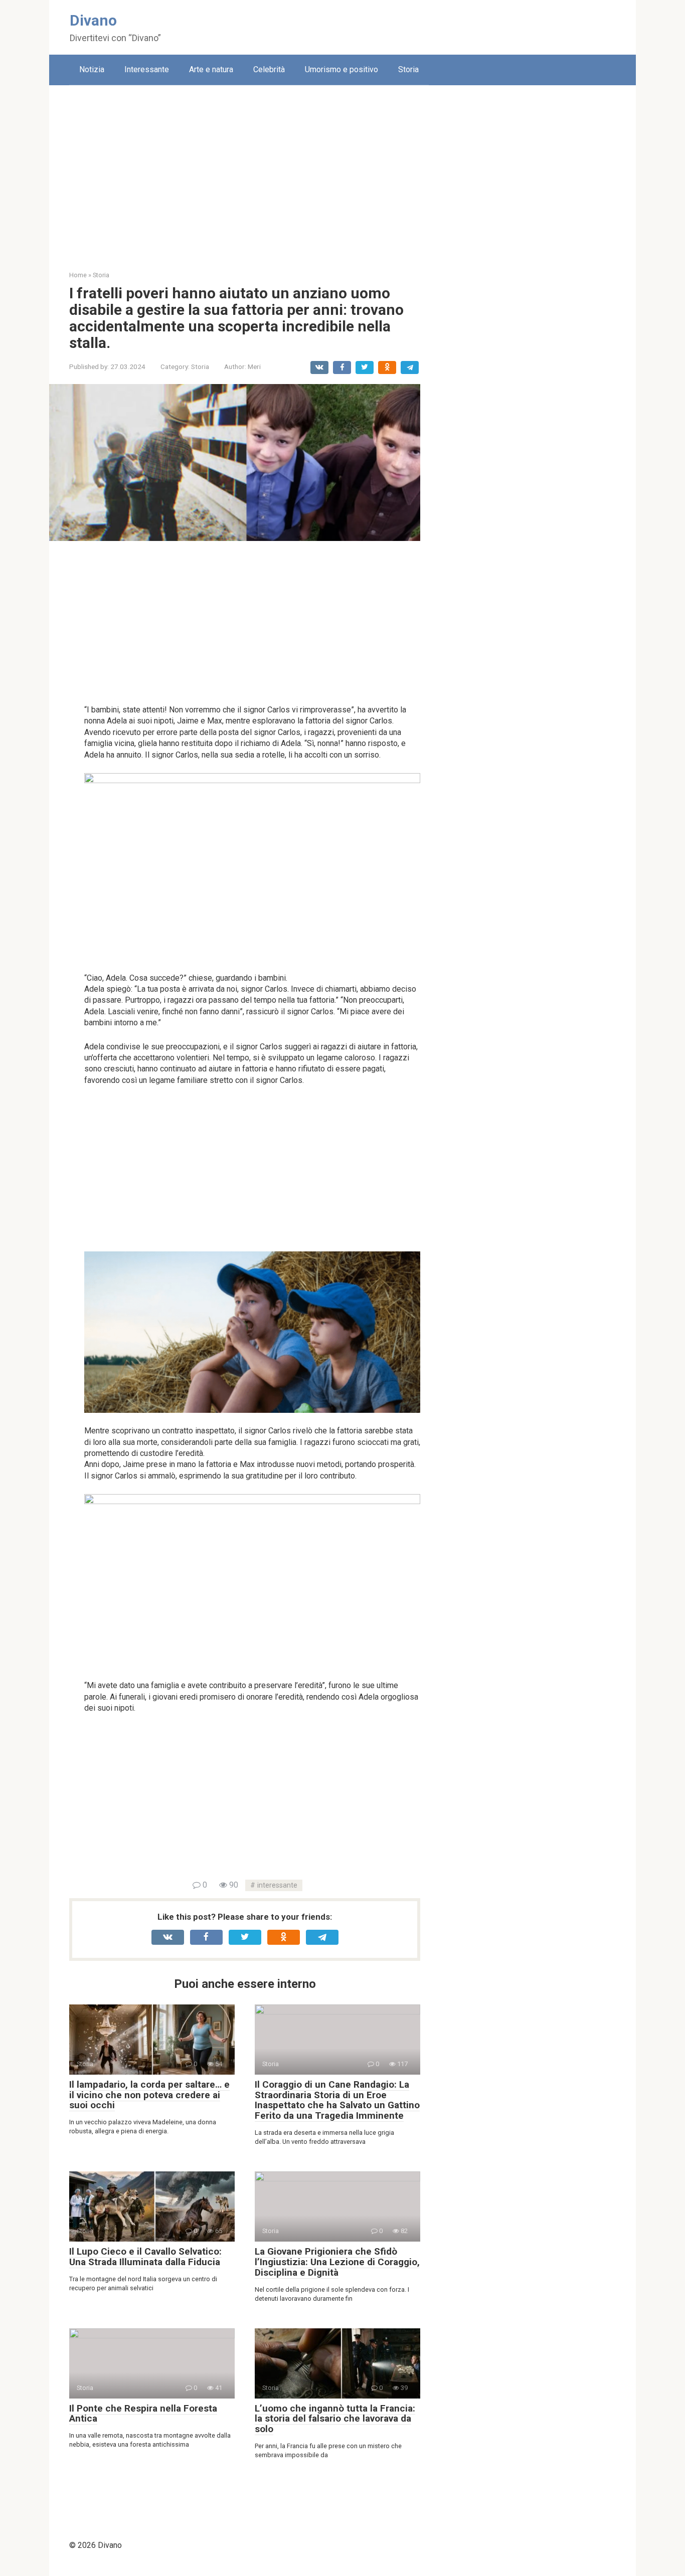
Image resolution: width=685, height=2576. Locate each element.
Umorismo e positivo (341, 69)
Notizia (92, 69)
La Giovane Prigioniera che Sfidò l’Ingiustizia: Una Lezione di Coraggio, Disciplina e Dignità (337, 2262)
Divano (93, 20)
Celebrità (269, 69)
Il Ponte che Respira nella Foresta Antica (143, 2414)
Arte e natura (211, 69)
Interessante (147, 69)
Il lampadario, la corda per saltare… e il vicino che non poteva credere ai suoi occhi (149, 2095)
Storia (408, 69)
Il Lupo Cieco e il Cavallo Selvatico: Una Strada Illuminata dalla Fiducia (145, 2257)
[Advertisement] (342, 170)
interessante (277, 1885)
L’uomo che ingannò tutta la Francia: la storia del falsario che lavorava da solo (335, 2419)
